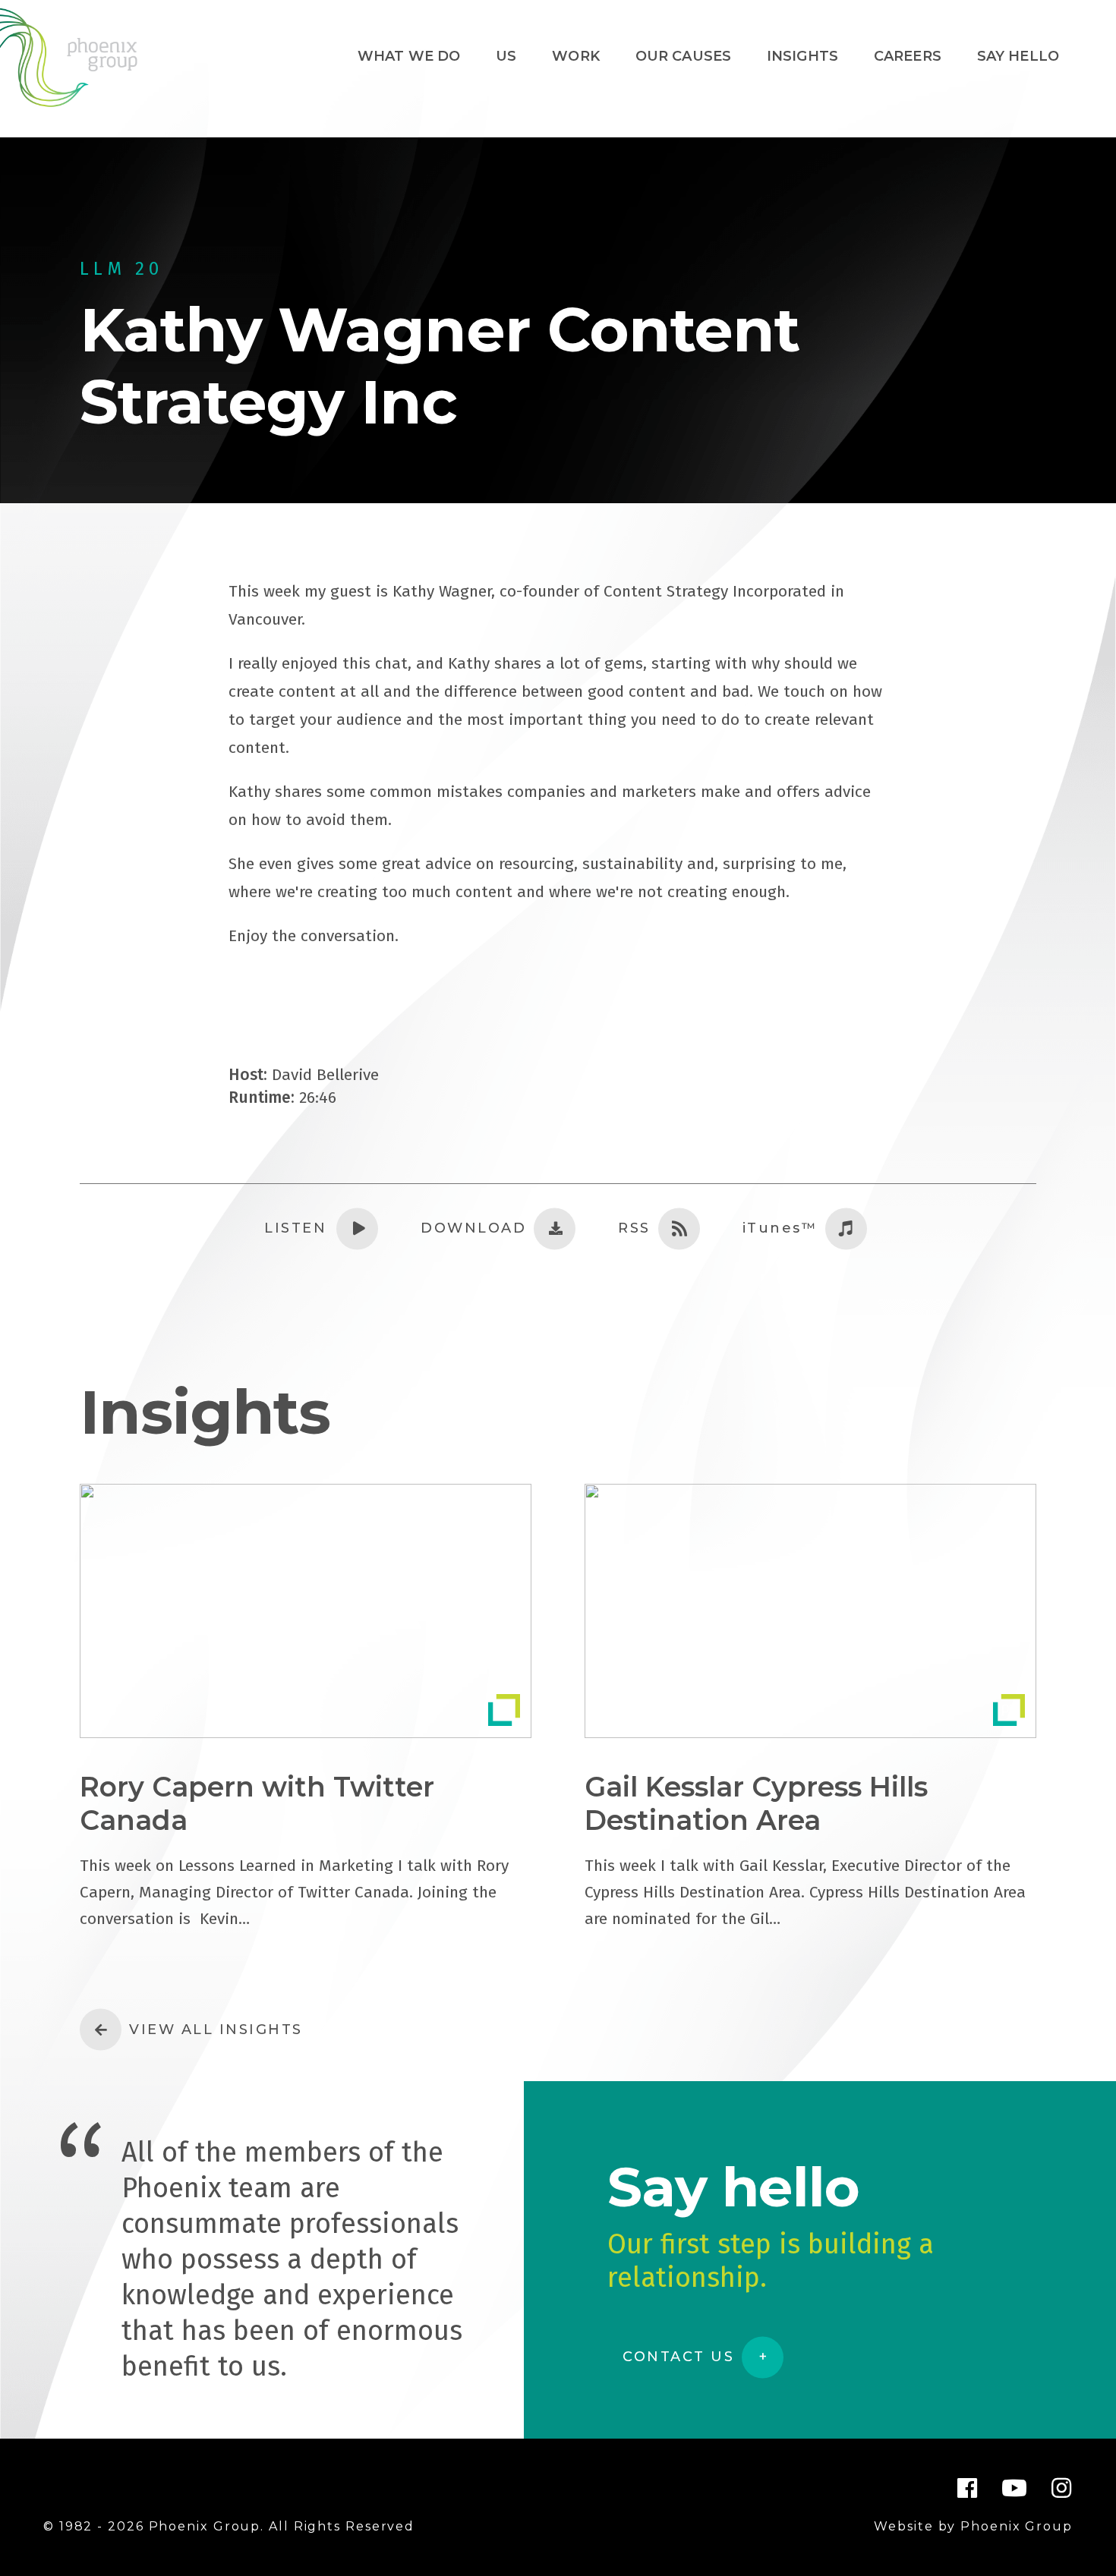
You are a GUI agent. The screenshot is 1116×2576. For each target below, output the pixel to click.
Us (506, 56)
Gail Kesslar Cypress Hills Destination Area (756, 1803)
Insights (802, 56)
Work (576, 56)
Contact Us (678, 2357)
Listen (295, 1228)
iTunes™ (780, 1228)
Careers (908, 56)
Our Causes (684, 56)
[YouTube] (1015, 2488)
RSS (634, 1228)
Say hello (1018, 56)
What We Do (409, 56)
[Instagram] (1062, 2488)
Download (473, 1228)
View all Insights (216, 2030)
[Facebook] (968, 2488)
